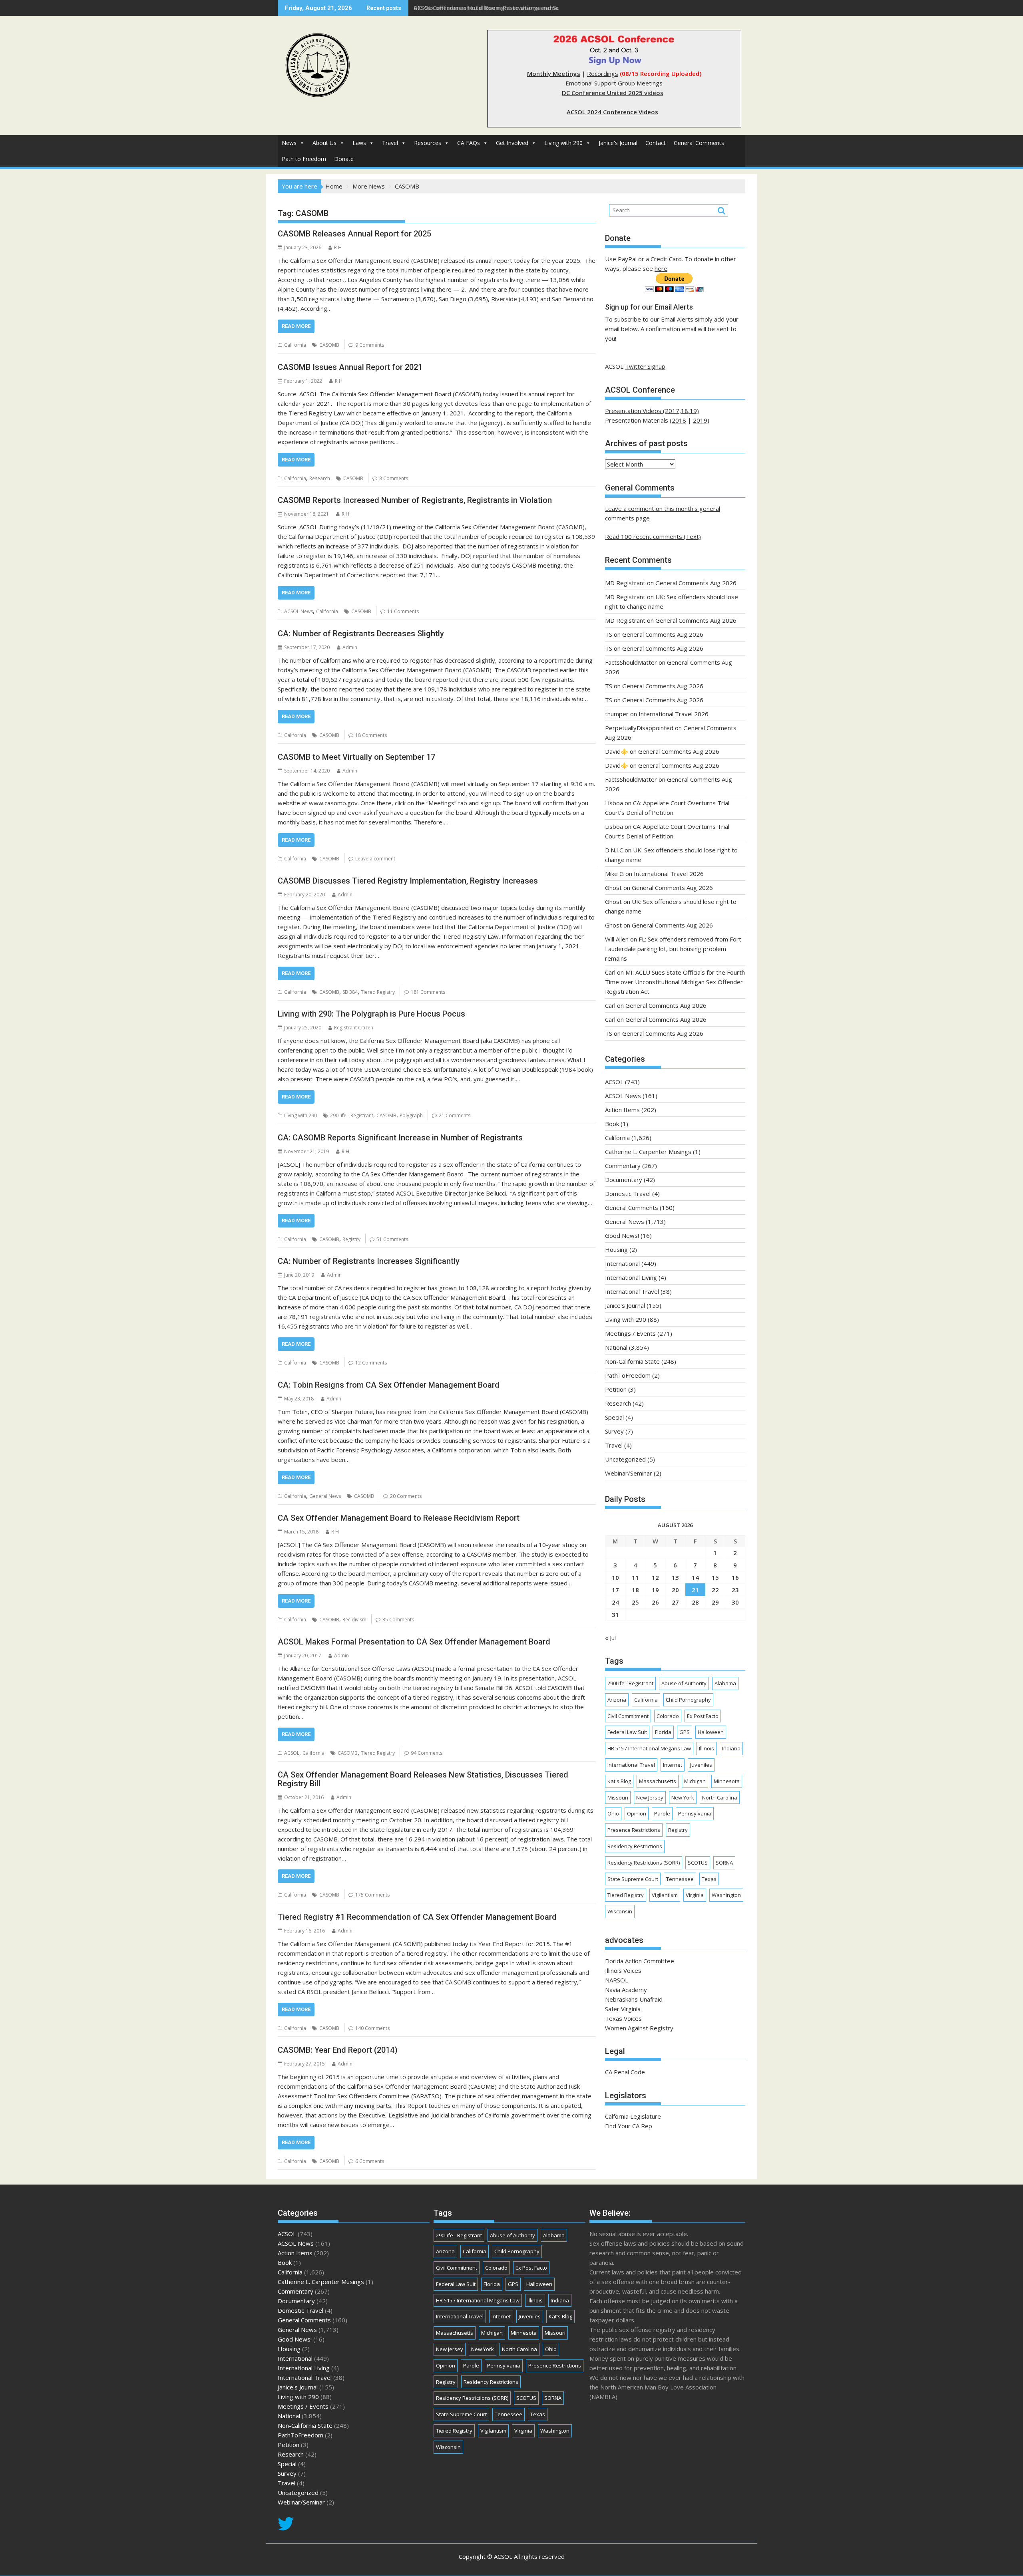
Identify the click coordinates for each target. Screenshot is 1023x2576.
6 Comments (370, 2161)
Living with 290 (563, 143)
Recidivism (354, 1620)
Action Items (622, 1110)
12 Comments (371, 1363)
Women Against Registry (639, 2028)
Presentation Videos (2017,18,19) (652, 411)
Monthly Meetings (554, 73)
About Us (324, 143)
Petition (616, 1389)
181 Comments (428, 992)
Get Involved (512, 143)
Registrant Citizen (354, 1028)
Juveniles (701, 1765)
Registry (351, 1239)
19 (655, 1590)
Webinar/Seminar (629, 1473)
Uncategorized (625, 1459)
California (295, 345)
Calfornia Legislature (633, 2116)
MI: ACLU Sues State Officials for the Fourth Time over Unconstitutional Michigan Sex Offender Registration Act (675, 982)
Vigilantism (665, 1895)
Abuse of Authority (684, 1683)
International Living (631, 1277)
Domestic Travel (628, 1194)
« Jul (610, 1638)
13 (675, 1577)
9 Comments (370, 345)
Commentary (623, 1166)
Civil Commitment (628, 1716)
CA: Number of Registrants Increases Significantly (369, 1261)
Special (614, 1417)
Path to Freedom (304, 159)
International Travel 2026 (674, 714)
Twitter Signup (645, 366)
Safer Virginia (623, 2009)
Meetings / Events (630, 1333)
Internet (673, 1765)
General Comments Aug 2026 (696, 583)
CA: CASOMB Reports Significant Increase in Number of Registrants (400, 1138)
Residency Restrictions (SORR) (644, 1863)
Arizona (617, 1700)
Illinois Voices (623, 1970)
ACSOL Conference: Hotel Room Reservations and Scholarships (501, 8)
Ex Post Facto (703, 1716)
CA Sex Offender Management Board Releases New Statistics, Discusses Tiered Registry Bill (423, 1779)
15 (715, 1577)
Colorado (668, 1716)
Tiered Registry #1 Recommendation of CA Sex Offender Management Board (417, 1917)
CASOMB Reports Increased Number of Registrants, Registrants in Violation (415, 500)
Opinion (637, 1813)
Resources (428, 143)
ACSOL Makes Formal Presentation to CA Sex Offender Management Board (414, 1642)
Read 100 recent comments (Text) (653, 536)
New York (683, 1797)
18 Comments (371, 735)
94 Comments (427, 1753)
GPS (685, 1732)
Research (320, 478)
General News (325, 1496)
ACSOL (292, 1753)
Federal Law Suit (627, 1732)
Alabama (725, 1683)
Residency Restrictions (635, 1846)
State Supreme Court (633, 1879)
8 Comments (394, 478)
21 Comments (455, 1115)
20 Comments (406, 1496)
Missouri (618, 1797)
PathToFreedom (628, 1375)
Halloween (711, 1732)
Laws (359, 143)
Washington (726, 1895)
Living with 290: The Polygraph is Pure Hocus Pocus (371, 1014)
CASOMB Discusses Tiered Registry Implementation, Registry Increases (408, 881)
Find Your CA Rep (629, 2126)
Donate (344, 159)
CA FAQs (469, 143)
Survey (614, 1431)
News (289, 143)
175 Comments (372, 1895)
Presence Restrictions (634, 1830)
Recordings (603, 73)
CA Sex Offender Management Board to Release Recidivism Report (399, 1518)
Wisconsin (620, 1911)
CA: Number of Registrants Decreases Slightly (361, 634)
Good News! (622, 1235)
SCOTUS (698, 1863)
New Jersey (650, 1797)
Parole (662, 1813)
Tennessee (680, 1879)
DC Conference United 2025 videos (613, 93)
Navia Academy (626, 1990)
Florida (663, 1732)
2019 (700, 420)
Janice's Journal (618, 143)
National (616, 1347)
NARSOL (617, 1980)
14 (695, 1577)
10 (615, 1577)
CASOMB (329, 345)
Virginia (695, 1895)
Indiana (731, 1748)
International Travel (632, 1291)
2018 (679, 420)
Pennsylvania (695, 1813)
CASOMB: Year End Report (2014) (338, 2050)
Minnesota (727, 1781)
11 (635, 1577)
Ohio (613, 1813)
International (622, 1263)
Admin (350, 647)
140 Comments (372, 2028)
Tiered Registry (378, 992)
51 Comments (392, 1239)
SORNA (724, 1863)
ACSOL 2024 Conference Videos (612, 112)
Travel (390, 143)
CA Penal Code (625, 2072)
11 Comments (403, 611)
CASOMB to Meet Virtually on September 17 (356, 757)
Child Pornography (688, 1700)
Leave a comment (375, 859)
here (661, 268)
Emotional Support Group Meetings (614, 83)
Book (612, 1124)
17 (615, 1590)
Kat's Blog (619, 1781)
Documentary (624, 1180)
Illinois (707, 1748)
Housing (616, 1249)
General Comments (699, 143)
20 (675, 1590)
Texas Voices (623, 2018)
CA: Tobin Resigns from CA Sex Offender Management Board (389, 1385)
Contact (656, 143)
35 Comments (398, 1620)
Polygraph (411, 1115)
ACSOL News (299, 611)
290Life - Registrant (352, 1115)
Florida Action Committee (640, 1961)
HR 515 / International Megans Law (649, 1748)
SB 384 (350, 992)
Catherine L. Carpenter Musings (648, 1152)
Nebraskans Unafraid (634, 1999)
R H (338, 247)
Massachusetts (658, 1781)
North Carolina (720, 1797)
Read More (296, 326)
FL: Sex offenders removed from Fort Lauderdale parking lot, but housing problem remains (673, 949)
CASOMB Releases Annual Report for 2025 (354, 234)
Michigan (695, 1781)
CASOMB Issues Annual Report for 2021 (350, 367)
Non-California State (632, 1361)
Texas (709, 1879)
